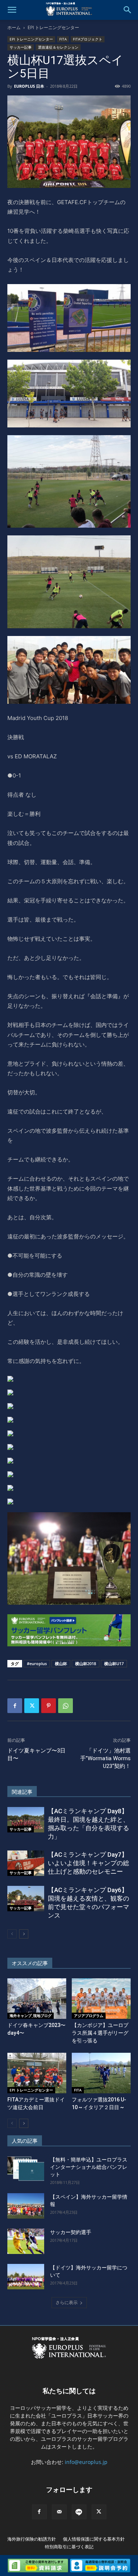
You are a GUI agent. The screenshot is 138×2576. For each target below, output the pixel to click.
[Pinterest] (49, 1706)
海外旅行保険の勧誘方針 (32, 2539)
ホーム (14, 27)
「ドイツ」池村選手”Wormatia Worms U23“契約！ (105, 1758)
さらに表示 (67, 2302)
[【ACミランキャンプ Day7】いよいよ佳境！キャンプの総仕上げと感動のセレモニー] (26, 1863)
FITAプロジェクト (88, 39)
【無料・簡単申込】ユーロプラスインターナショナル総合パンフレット (89, 2167)
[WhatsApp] (66, 1706)
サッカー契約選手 (71, 2232)
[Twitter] (32, 1706)
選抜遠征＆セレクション (58, 47)
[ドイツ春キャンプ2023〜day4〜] (37, 1999)
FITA (63, 39)
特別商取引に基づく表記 (69, 2547)
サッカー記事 (21, 47)
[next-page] (24, 1934)
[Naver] (79, 2512)
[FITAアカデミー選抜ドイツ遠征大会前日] (37, 2073)
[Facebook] (15, 1706)
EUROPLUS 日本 (29, 86)
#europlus (37, 1663)
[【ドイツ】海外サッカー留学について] (26, 2277)
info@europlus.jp (86, 2462)
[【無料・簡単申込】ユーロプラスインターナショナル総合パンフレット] (26, 2169)
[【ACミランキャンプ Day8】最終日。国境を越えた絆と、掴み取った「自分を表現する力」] (26, 1820)
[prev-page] (12, 1934)
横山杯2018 (86, 1663)
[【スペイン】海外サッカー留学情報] (26, 2206)
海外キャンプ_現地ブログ (31, 2016)
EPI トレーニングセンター (53, 27)
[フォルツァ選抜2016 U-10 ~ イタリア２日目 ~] (101, 2073)
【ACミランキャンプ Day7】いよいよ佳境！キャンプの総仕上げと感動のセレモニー (89, 1863)
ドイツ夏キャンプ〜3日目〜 (36, 1754)
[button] (12, 10)
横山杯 (61, 1663)
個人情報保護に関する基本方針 (94, 2539)
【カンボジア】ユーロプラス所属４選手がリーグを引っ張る (100, 2033)
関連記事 (22, 1792)
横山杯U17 (114, 1663)
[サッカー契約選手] (26, 2241)
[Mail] (59, 2512)
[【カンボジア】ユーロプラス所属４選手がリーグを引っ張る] (101, 1999)
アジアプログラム (89, 2016)
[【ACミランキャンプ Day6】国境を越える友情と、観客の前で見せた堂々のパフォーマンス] (26, 1899)
